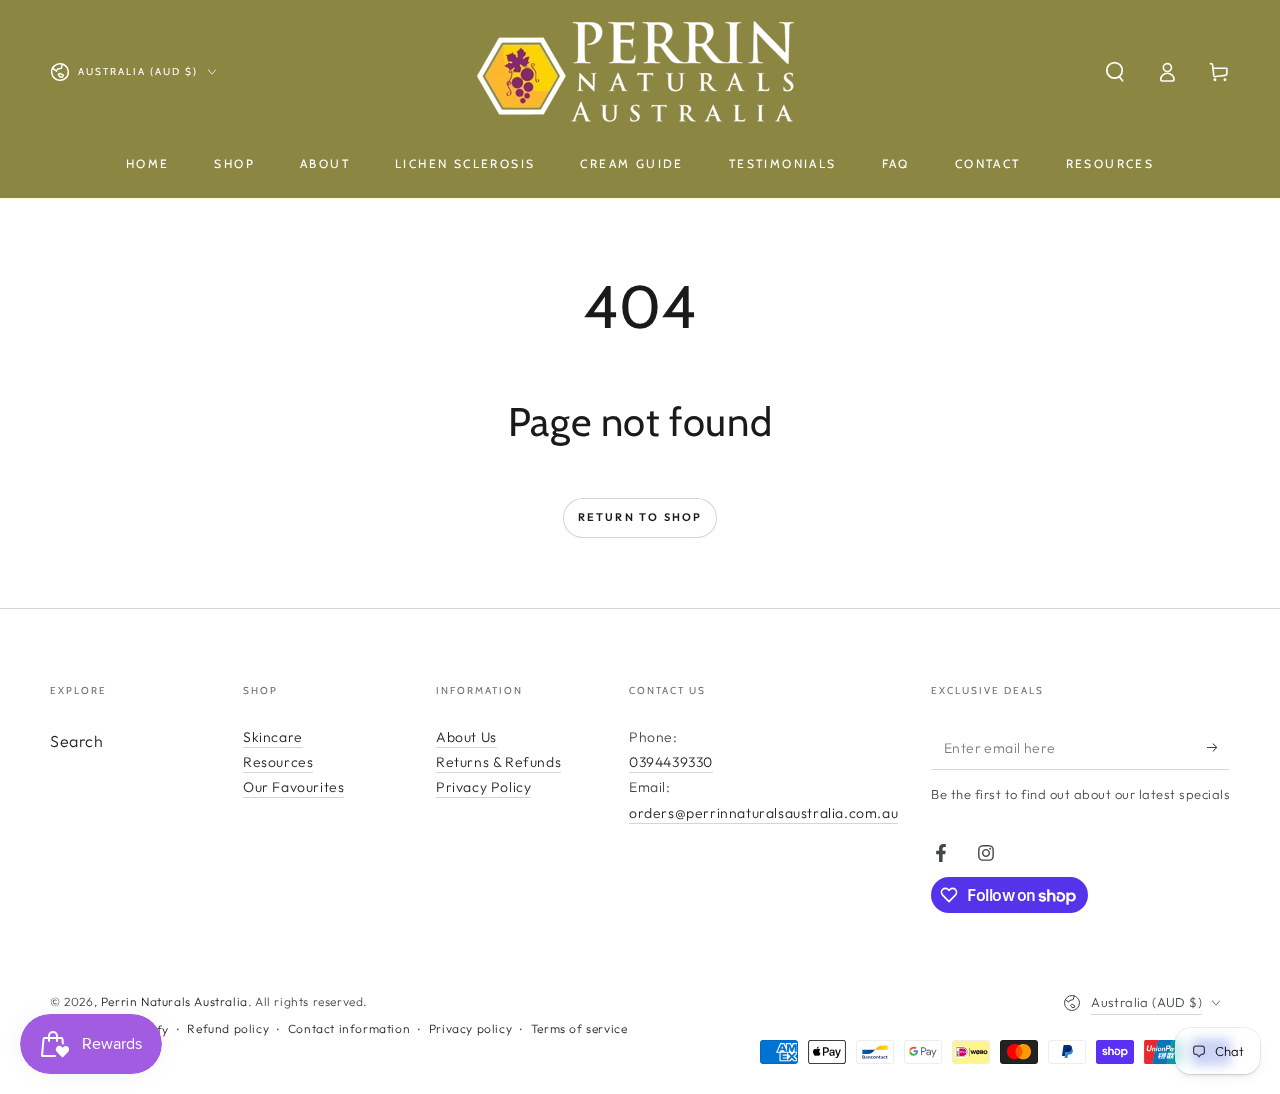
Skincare (273, 737)
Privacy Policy (483, 787)
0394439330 (671, 762)
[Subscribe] (1218, 747)
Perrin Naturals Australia (174, 1001)
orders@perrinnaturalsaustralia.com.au (763, 813)
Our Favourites (293, 787)
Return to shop (640, 517)
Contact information (349, 1028)
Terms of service (579, 1028)
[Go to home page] (640, 72)
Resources (278, 762)
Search (77, 741)
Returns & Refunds (498, 762)
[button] (1115, 72)
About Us (466, 737)
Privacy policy (470, 1028)
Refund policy (228, 1028)
